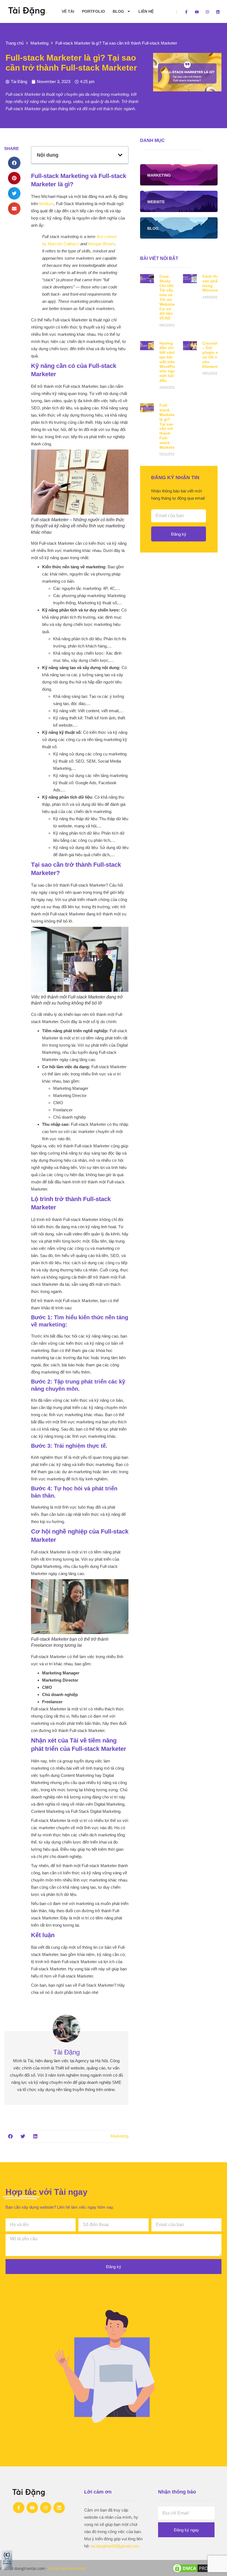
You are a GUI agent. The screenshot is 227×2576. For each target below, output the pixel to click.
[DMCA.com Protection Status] (199, 2572)
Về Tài (68, 11)
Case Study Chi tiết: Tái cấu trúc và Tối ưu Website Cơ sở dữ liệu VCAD (167, 297)
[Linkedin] (218, 12)
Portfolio (93, 11)
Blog (118, 11)
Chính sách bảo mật (67, 2568)
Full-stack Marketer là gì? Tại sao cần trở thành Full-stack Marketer (168, 426)
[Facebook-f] (186, 12)
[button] (14, 163)
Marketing (39, 43)
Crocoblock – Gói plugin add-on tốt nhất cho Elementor (213, 355)
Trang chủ (15, 43)
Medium (46, 204)
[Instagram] (207, 12)
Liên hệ (146, 11)
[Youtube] (197, 12)
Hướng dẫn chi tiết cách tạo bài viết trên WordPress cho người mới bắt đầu (170, 362)
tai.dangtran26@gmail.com (115, 2546)
